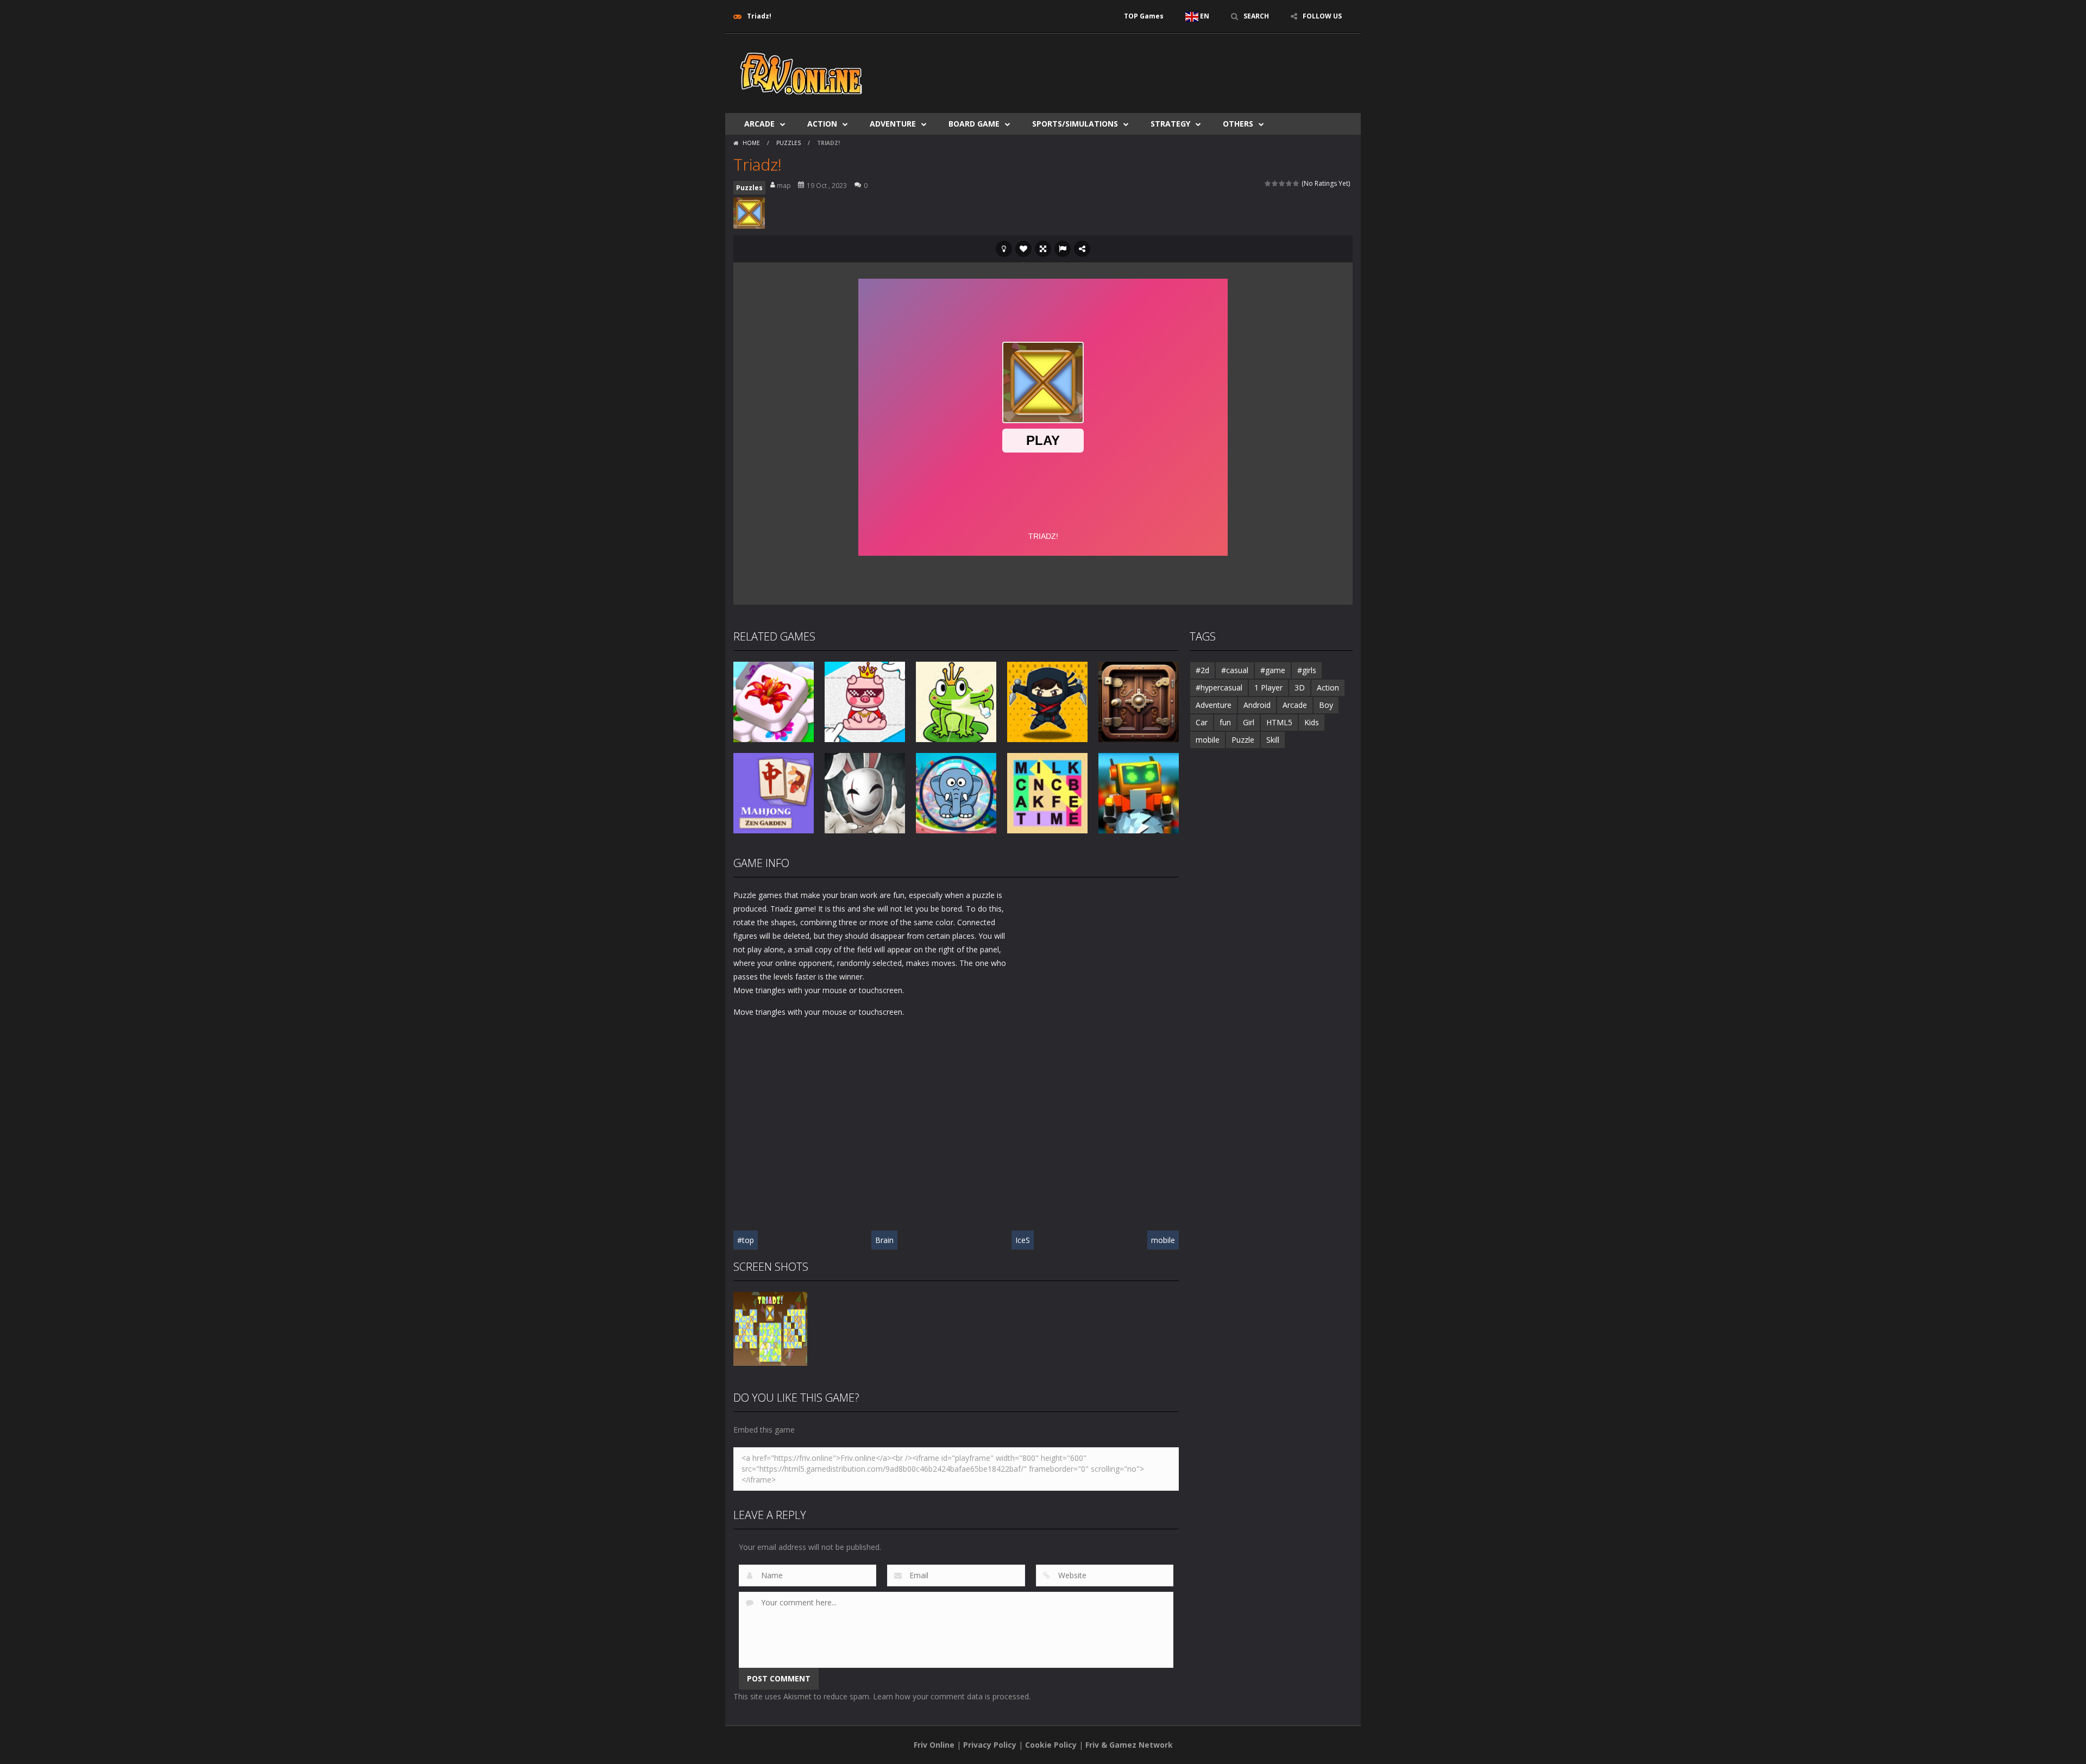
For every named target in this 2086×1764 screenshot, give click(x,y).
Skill (1273, 740)
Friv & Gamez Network (1129, 1745)
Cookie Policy (1051, 1745)
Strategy (1170, 124)
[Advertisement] (1155, 66)
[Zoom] (770, 1328)
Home (751, 143)
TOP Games (1144, 16)
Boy (1326, 705)
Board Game (974, 124)
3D (1300, 688)
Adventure (893, 124)
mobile (1163, 1240)
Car (1202, 722)
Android (1257, 705)
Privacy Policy (990, 1745)
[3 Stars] (1282, 183)
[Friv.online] (801, 73)
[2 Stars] (1275, 183)
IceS (1023, 1240)
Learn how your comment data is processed (951, 1696)
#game (1273, 670)
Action (822, 124)
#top (746, 1240)
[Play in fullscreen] (1043, 249)
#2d (1202, 670)
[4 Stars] (1289, 183)
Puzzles (788, 143)
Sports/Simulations (1075, 124)
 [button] (1063, 249)
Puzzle (1243, 740)
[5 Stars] (1296, 183)
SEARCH (1256, 16)
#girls (1307, 670)
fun (1225, 722)
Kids (1312, 722)
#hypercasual (1219, 688)
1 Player (1268, 688)
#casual (1235, 670)
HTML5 (1279, 722)
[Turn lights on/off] (1004, 249)
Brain (884, 1240)
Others (1238, 124)
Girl (1249, 722)
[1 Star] (1268, 183)
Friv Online (934, 1745)
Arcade (759, 124)
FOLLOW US (1322, 16)
